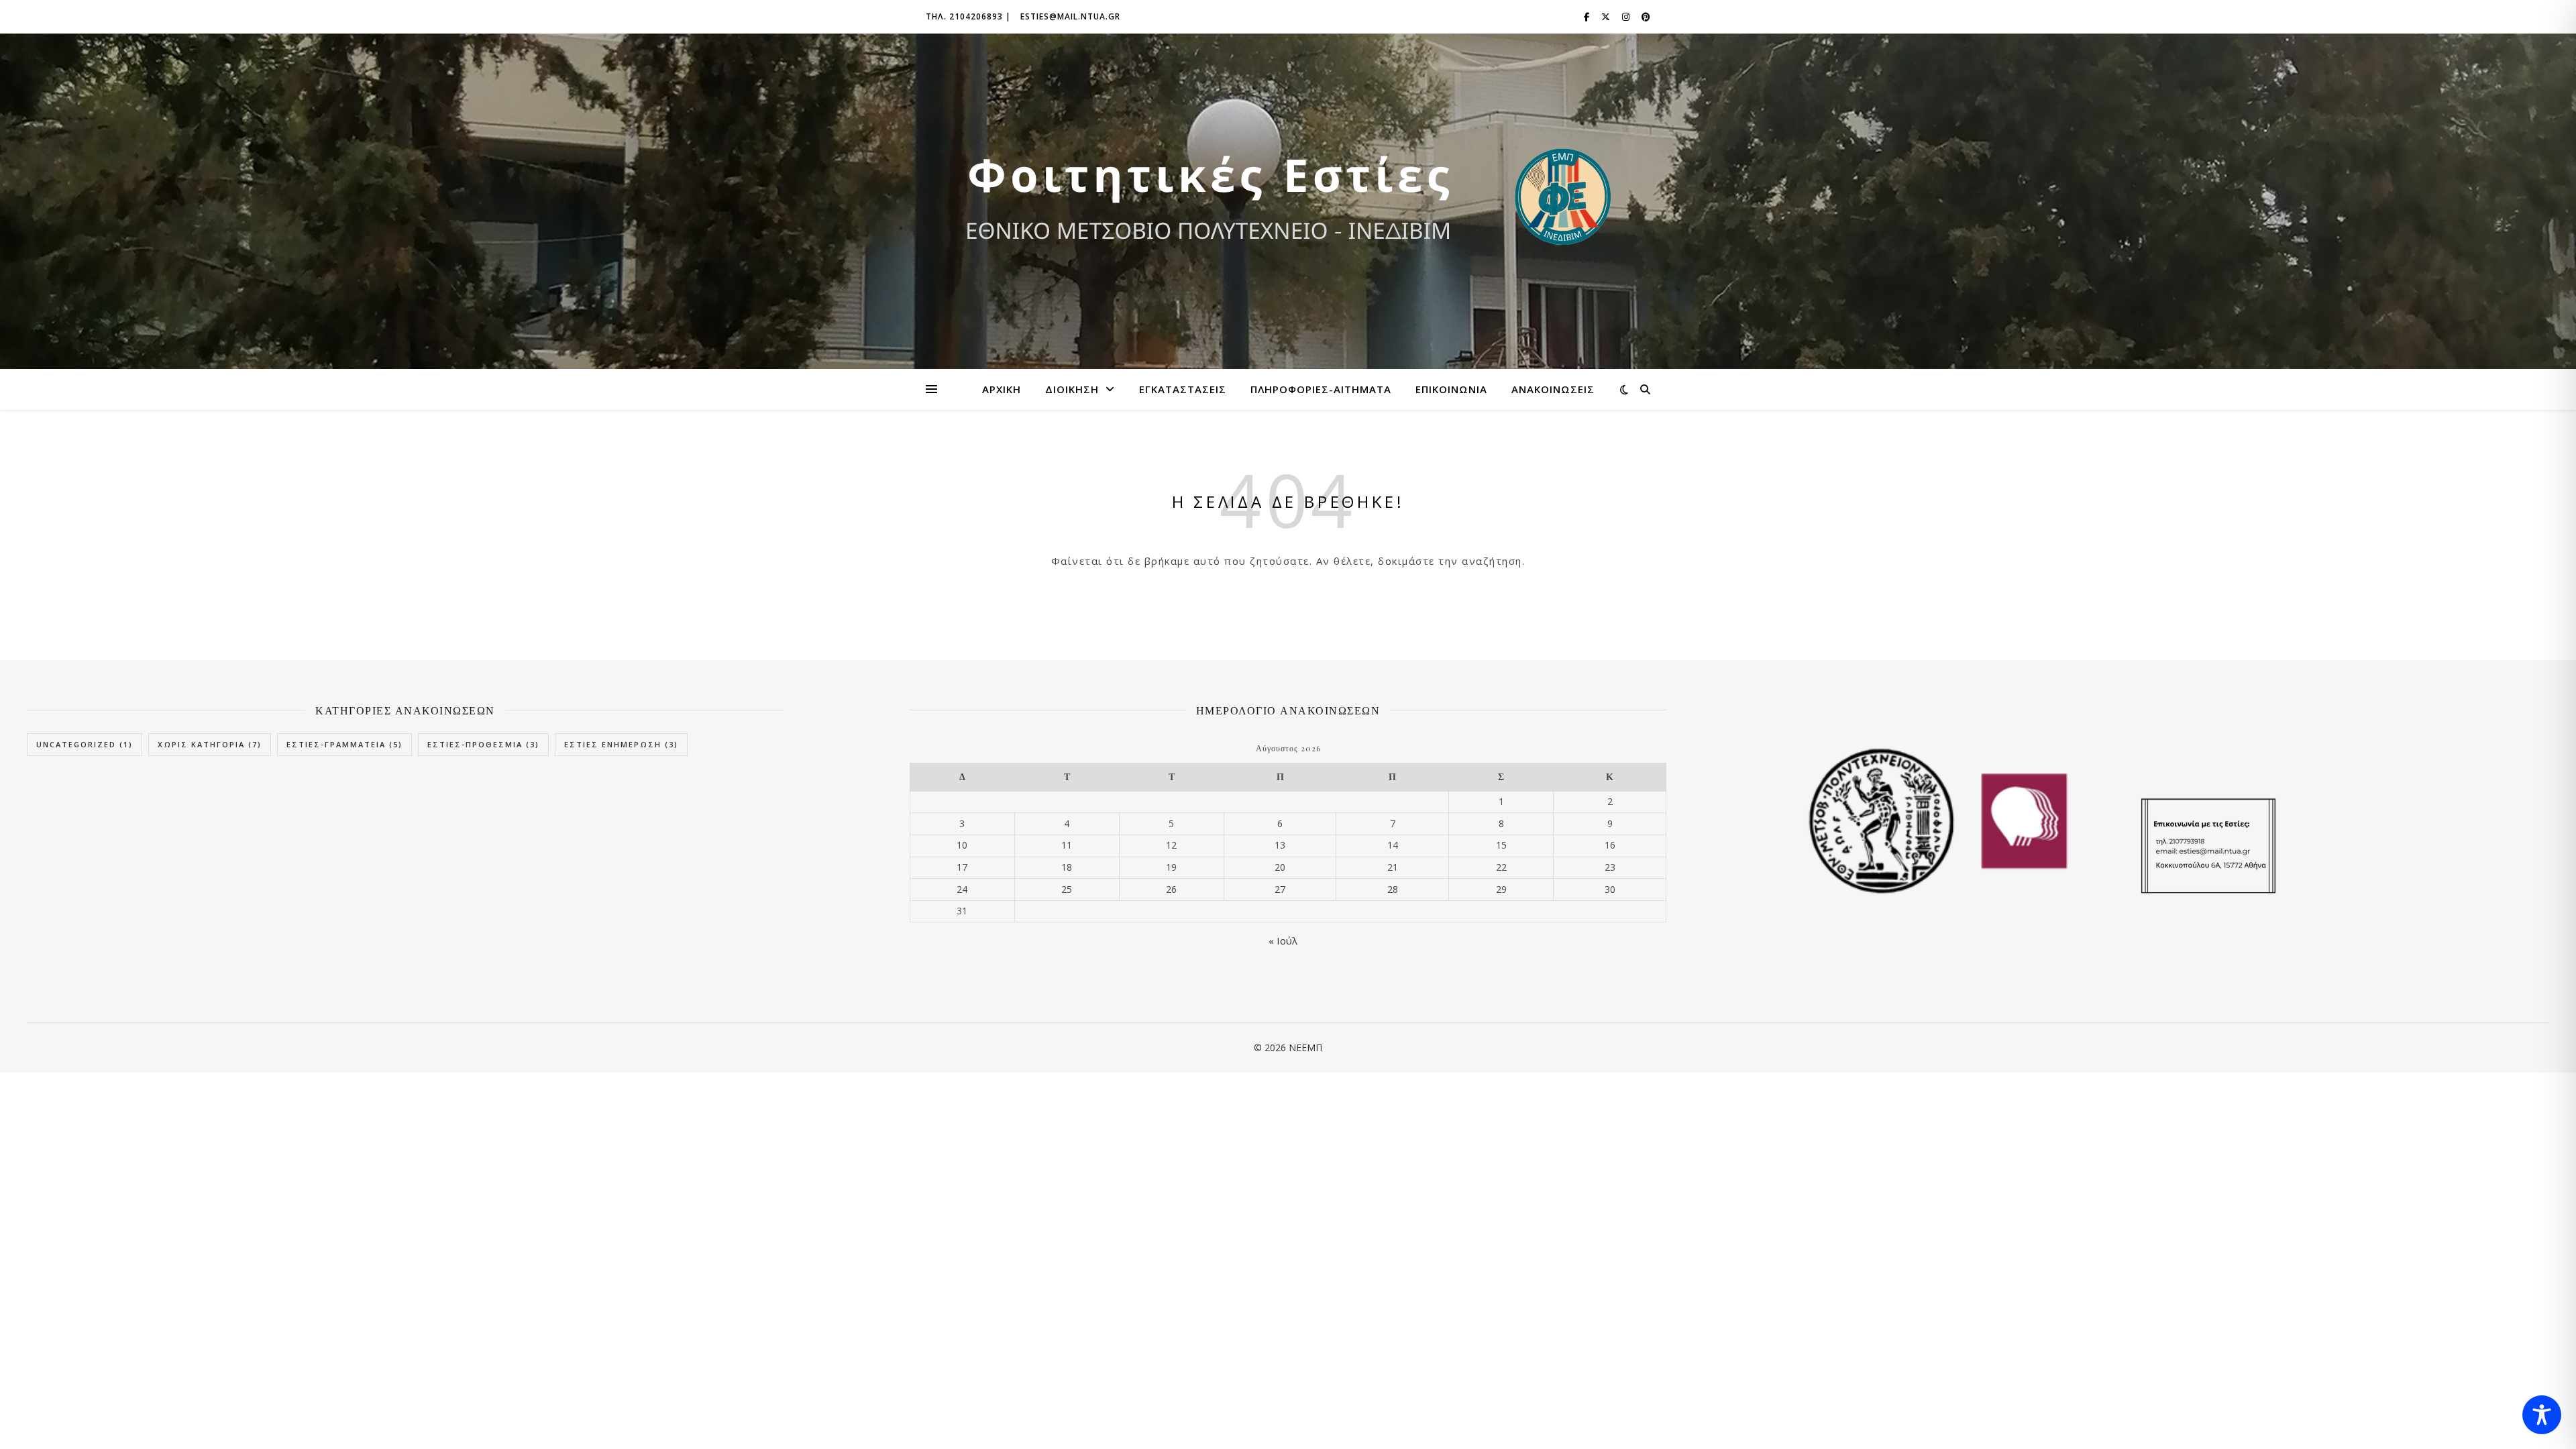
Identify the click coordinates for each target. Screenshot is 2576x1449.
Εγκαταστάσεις (1183, 389)
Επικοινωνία (1451, 389)
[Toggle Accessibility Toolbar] (2542, 1415)
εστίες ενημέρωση (621, 744)
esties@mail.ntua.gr (1070, 16)
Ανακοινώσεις (1553, 389)
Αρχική (1002, 389)
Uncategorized (85, 744)
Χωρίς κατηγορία (210, 744)
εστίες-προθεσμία (483, 744)
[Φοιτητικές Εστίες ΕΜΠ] (1288, 201)
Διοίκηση (1072, 389)
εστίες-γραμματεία (344, 744)
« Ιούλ (1283, 941)
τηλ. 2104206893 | (968, 16)
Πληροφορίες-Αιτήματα (1321, 389)
